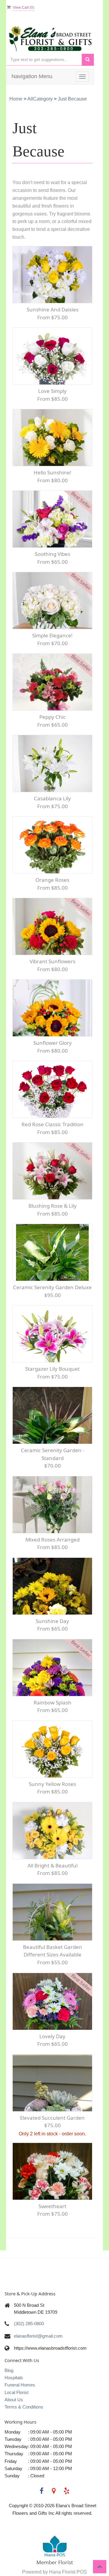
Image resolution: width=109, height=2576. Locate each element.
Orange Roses (52, 880)
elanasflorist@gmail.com (38, 2336)
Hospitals (14, 2378)
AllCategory (40, 99)
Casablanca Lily (52, 798)
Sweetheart (52, 2206)
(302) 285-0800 (29, 2324)
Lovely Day (52, 2036)
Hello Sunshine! (53, 472)
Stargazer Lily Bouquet (52, 1369)
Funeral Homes (20, 2385)
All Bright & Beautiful (53, 1865)
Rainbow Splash (53, 1702)
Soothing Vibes (53, 554)
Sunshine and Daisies (53, 309)
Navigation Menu (32, 76)
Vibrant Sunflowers (53, 961)
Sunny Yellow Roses (52, 1784)
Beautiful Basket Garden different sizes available (53, 1951)
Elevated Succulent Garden (52, 2118)
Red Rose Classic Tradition (53, 1124)
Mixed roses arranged (53, 1540)
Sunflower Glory (53, 1043)
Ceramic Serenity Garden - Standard (53, 1454)
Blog (9, 2370)
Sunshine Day (52, 1621)
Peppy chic (53, 717)
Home (16, 99)
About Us (14, 2400)
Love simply (52, 391)
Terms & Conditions (24, 2407)
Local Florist (17, 2392)
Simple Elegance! (52, 635)
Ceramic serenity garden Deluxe (52, 1287)
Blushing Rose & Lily (53, 1206)
